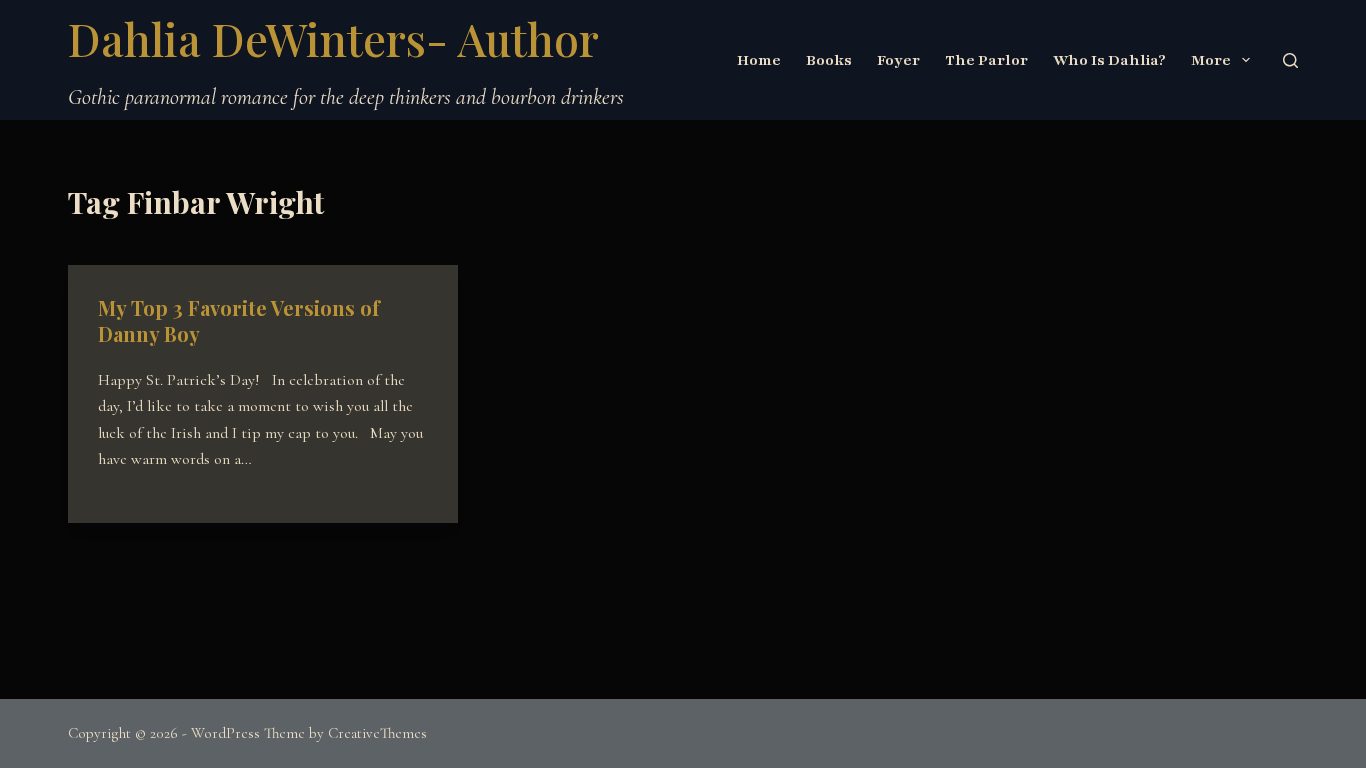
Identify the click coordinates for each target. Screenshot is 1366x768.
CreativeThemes (377, 733)
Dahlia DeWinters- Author (333, 38)
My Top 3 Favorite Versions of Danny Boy (239, 320)
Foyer (898, 60)
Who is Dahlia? (1109, 60)
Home (759, 60)
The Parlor (986, 60)
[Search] (1290, 60)
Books (829, 60)
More (1211, 60)
